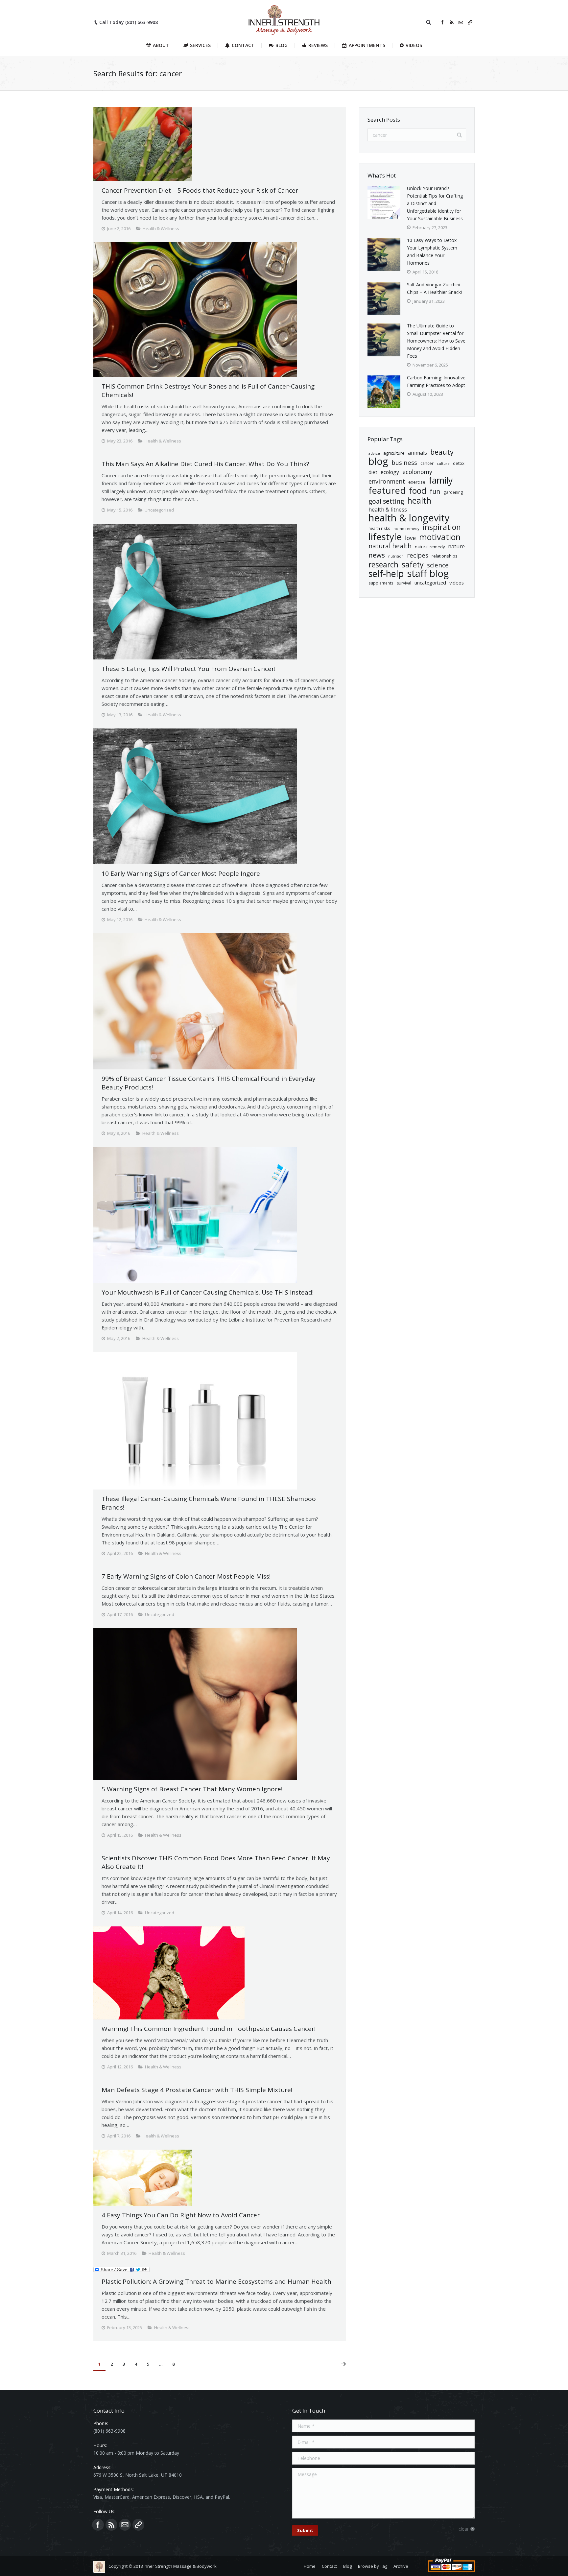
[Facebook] (442, 22)
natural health (390, 546)
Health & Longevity (409, 518)
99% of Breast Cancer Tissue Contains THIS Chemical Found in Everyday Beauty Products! (209, 1083)
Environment (387, 481)
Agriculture (394, 453)
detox (459, 463)
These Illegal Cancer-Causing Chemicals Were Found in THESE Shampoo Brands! (209, 1503)
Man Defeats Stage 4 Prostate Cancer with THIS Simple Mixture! (197, 2090)
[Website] (470, 22)
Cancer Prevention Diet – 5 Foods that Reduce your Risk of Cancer (200, 190)
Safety (413, 565)
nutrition (396, 556)
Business (404, 462)
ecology (390, 472)
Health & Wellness (161, 228)
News (377, 555)
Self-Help (386, 573)
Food (418, 491)
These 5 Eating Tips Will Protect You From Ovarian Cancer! (189, 669)
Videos (457, 583)
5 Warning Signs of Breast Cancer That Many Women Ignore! (192, 1789)
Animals (417, 453)
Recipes (418, 555)
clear (464, 2529)
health (419, 501)
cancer (427, 463)
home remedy (406, 528)
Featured (387, 490)
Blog (378, 461)
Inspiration (442, 527)
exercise (417, 482)
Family (441, 480)
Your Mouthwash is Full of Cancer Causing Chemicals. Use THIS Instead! (208, 1292)
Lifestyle (385, 537)
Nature (456, 546)
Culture (443, 464)
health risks (379, 528)
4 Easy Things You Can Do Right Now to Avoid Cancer (181, 2215)
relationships (445, 556)
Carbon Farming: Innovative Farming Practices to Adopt (436, 381)
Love (410, 538)
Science (438, 565)
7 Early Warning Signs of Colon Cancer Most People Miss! (186, 1576)
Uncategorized (430, 583)
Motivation (440, 537)
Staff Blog (428, 573)
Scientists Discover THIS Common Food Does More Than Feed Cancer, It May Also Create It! (216, 1862)
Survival (404, 583)
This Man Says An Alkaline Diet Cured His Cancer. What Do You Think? (205, 464)
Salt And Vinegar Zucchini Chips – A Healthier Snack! (434, 288)
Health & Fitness (388, 510)
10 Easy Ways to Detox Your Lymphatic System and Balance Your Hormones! (432, 251)
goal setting (386, 501)
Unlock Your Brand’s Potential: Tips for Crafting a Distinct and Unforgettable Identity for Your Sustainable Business (436, 203)
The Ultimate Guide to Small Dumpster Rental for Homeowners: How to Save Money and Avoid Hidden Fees (436, 341)
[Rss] (452, 22)
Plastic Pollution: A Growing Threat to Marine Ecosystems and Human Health (216, 2281)
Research (383, 565)
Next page (343, 2364)
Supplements (381, 583)
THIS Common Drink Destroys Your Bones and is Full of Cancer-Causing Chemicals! (208, 391)
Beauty (442, 452)
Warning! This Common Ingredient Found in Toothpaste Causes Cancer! (209, 2029)
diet (373, 472)
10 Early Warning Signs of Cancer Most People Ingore (181, 873)
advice (374, 453)
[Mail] (461, 22)
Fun (435, 491)
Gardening (453, 492)
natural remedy (430, 547)
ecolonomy (417, 472)
